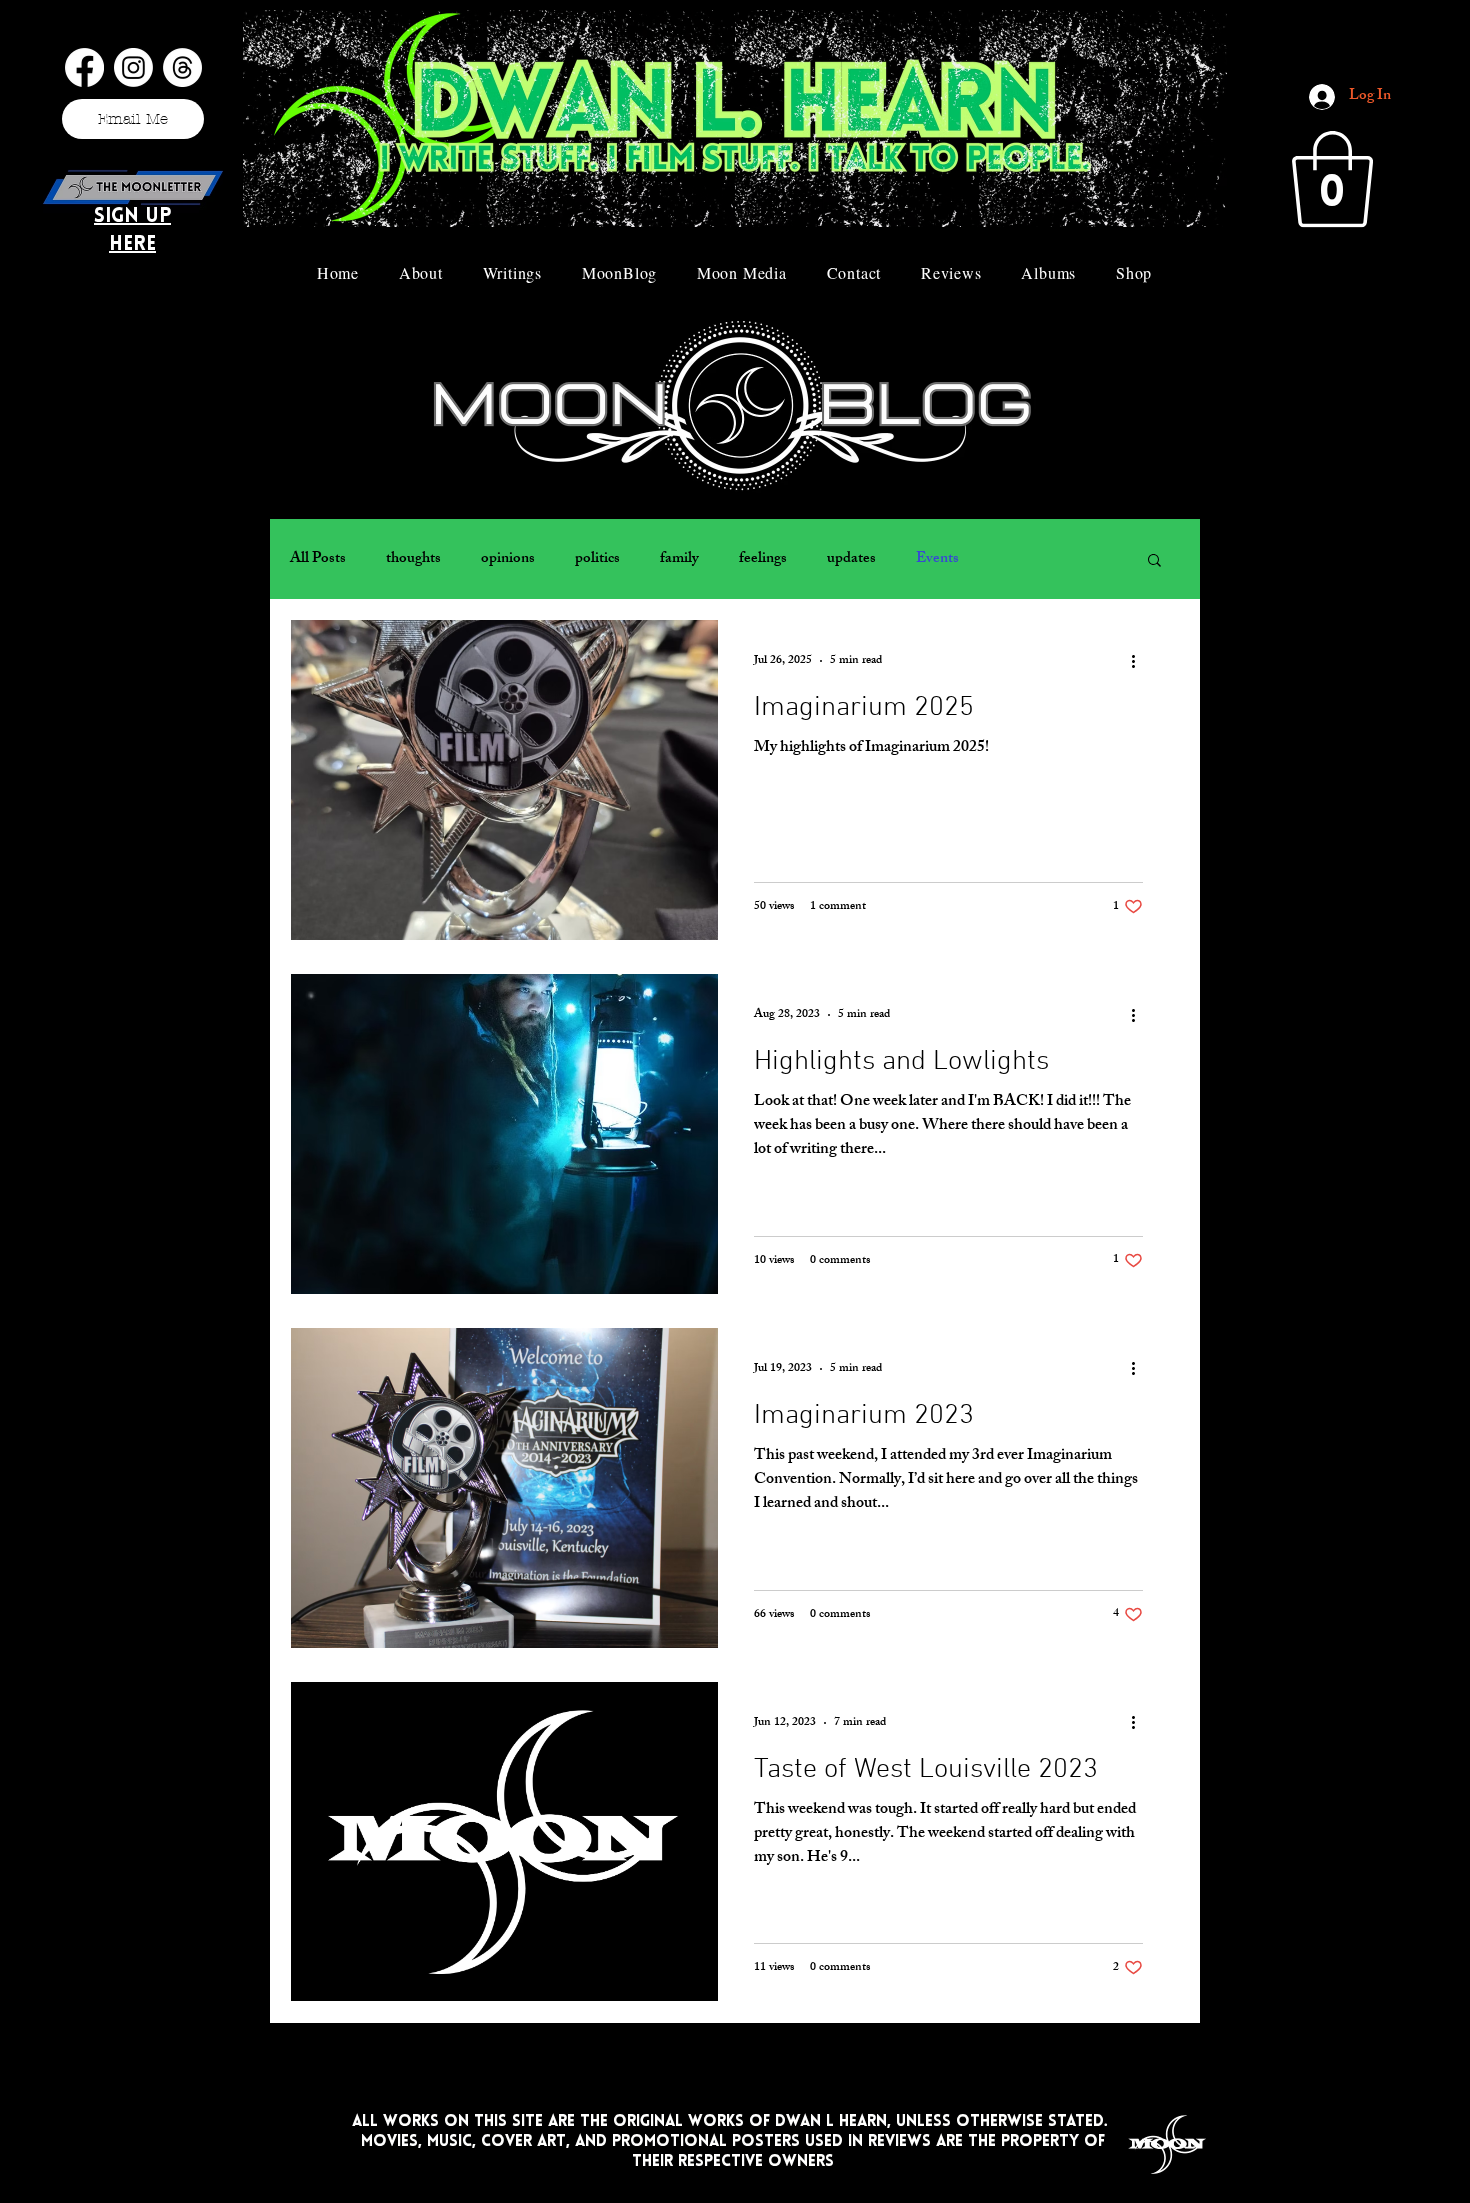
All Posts (318, 559)
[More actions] (1140, 661)
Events (937, 559)
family (679, 559)
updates (851, 559)
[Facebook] (84, 67)
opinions (508, 559)
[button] (1332, 179)
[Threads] (182, 67)
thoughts (413, 559)
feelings (763, 559)
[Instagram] (133, 67)
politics (597, 559)
